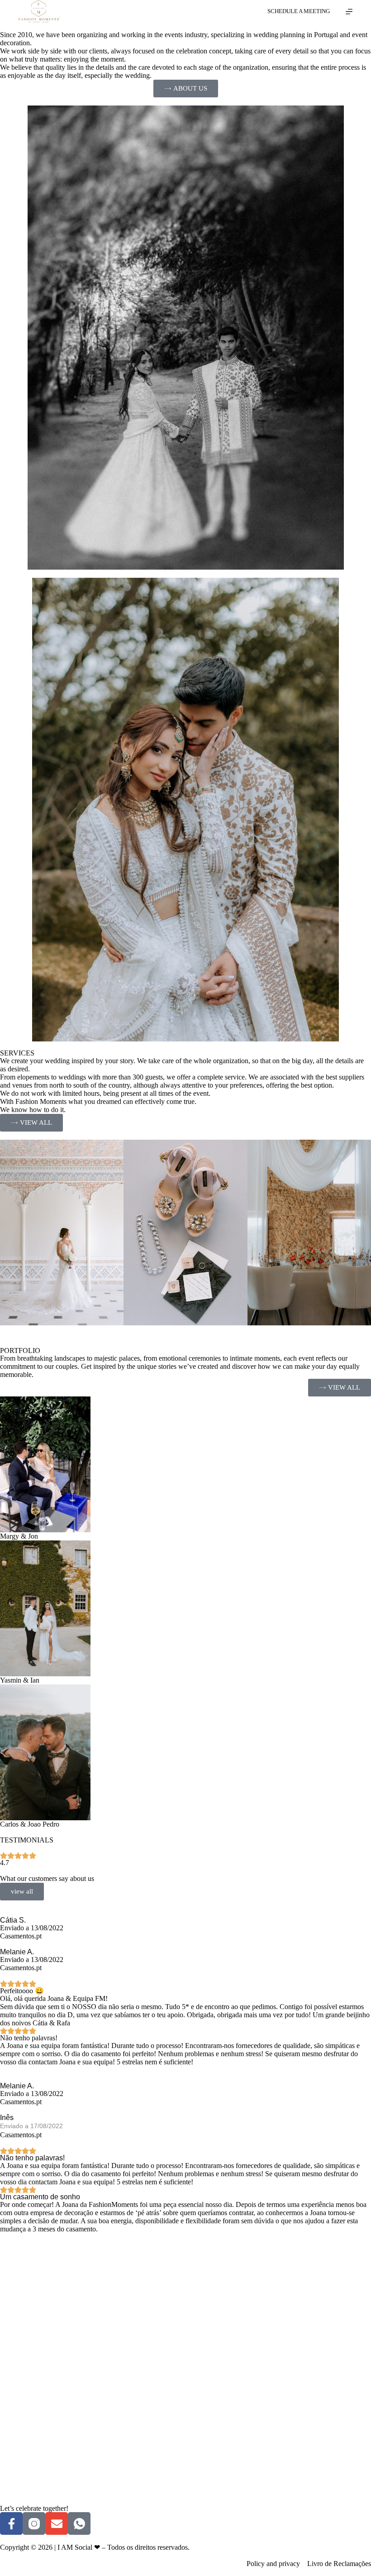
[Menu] (349, 12)
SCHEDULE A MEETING (299, 11)
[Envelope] (57, 2523)
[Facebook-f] (11, 2523)
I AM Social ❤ (79, 2547)
